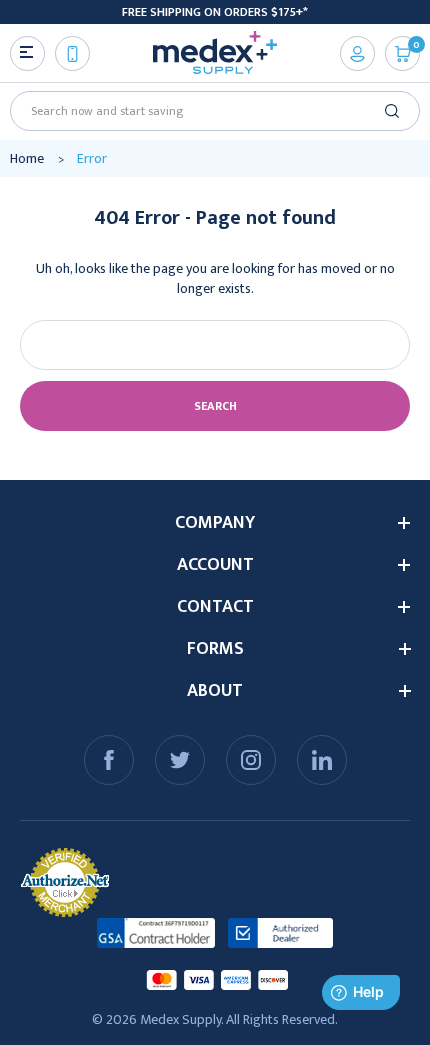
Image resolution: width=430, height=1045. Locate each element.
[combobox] (208, 111)
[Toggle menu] (27, 53)
